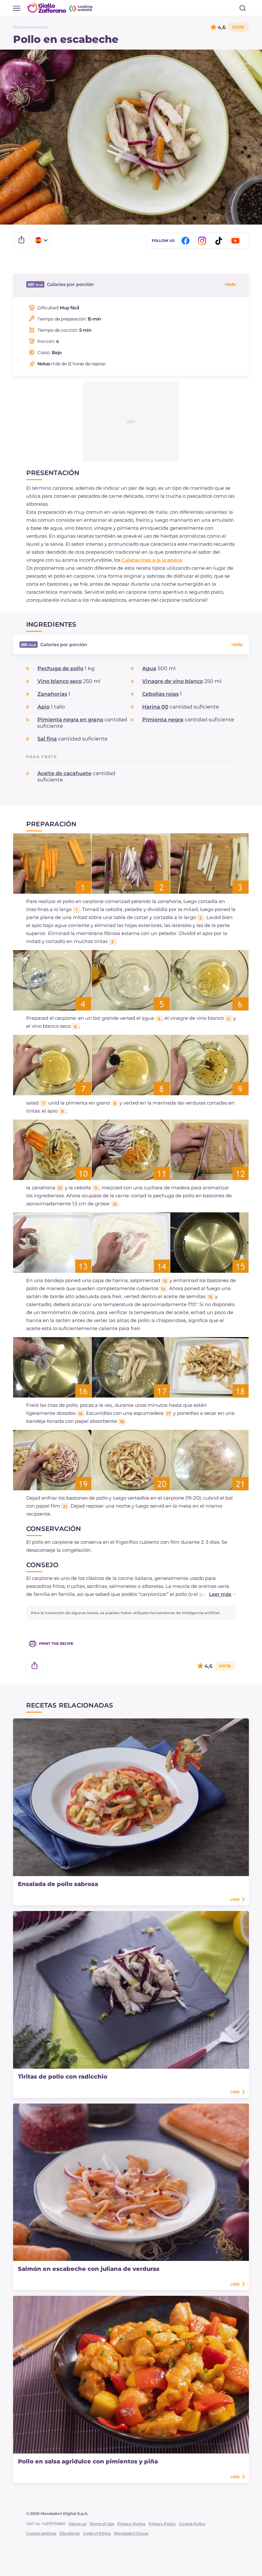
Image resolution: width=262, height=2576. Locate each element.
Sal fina (47, 739)
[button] (216, 1594)
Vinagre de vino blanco (173, 681)
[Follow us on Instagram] (203, 241)
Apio (43, 707)
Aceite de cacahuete (64, 773)
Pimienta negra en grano (70, 720)
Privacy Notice (131, 2524)
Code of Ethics (97, 2533)
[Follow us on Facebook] (187, 241)
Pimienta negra (163, 720)
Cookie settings (41, 2533)
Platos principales (31, 27)
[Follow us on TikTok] (220, 241)
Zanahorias (52, 694)
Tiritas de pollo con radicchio (63, 2077)
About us (77, 2524)
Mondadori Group (131, 2533)
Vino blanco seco (60, 681)
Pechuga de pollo (60, 668)
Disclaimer (70, 2533)
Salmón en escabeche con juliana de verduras (89, 2269)
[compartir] (21, 240)
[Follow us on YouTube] (236, 241)
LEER (235, 1899)
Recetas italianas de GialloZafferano (60, 8)
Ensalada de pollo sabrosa (58, 1884)
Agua (149, 668)
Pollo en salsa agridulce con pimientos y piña (88, 2461)
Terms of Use (102, 2524)
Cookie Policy (192, 2524)
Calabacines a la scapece (152, 560)
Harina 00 (155, 707)
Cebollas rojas (160, 694)
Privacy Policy (162, 2524)
